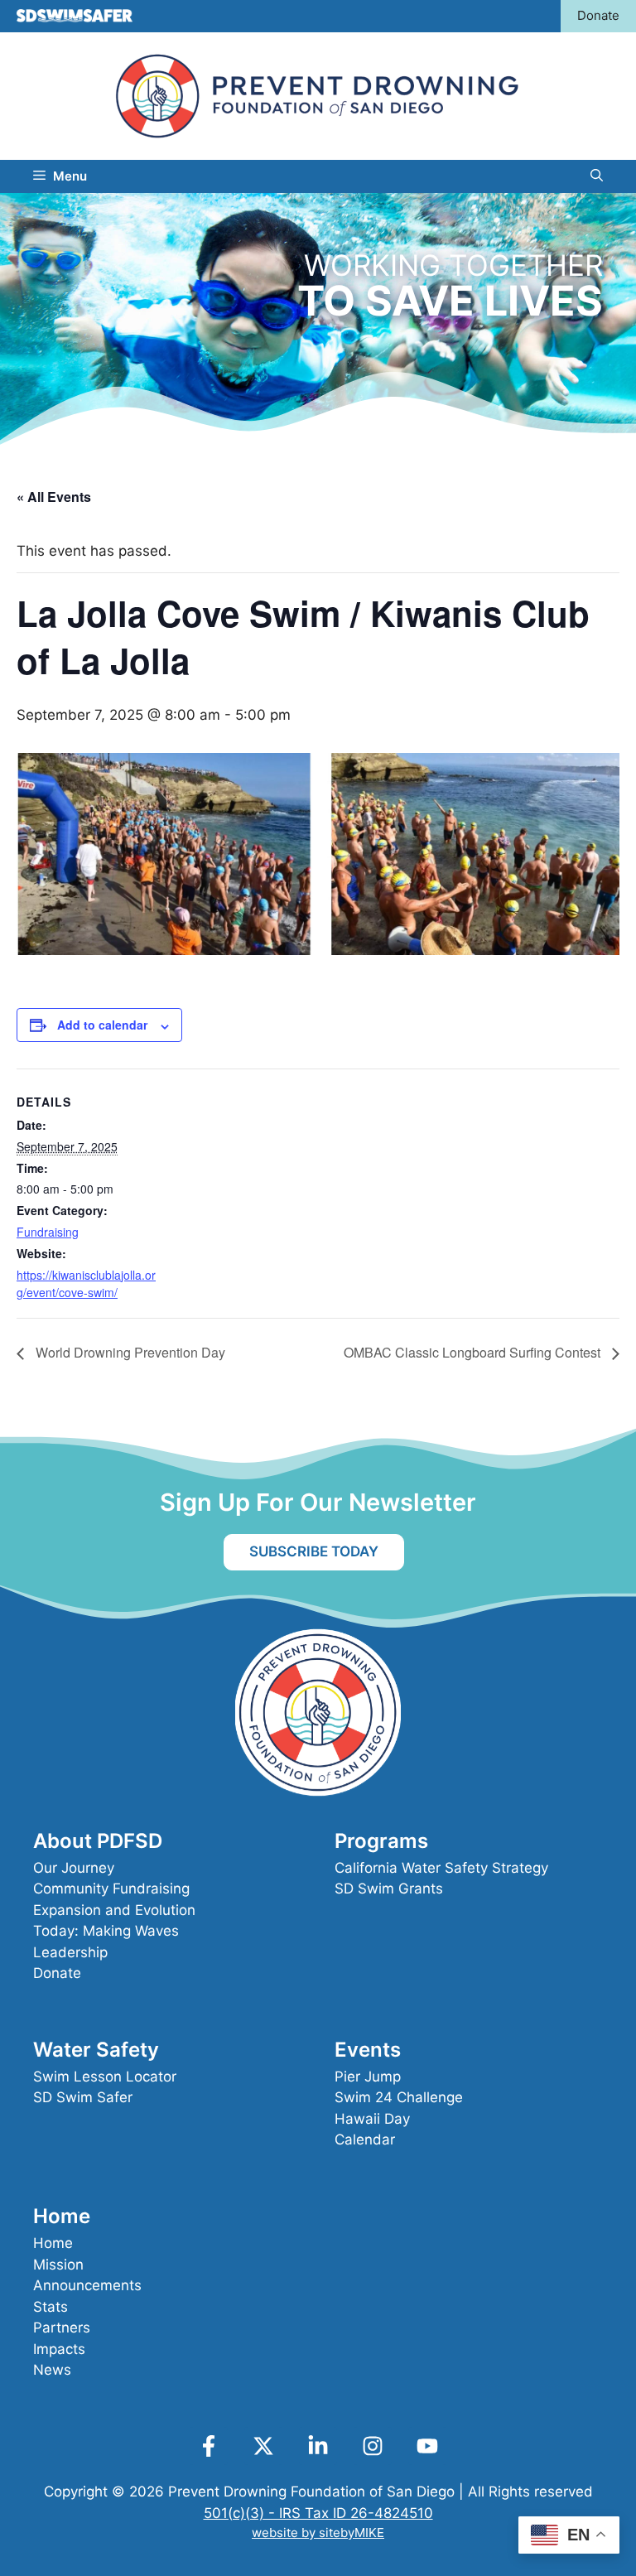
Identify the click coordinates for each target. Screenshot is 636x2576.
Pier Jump (368, 2077)
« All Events (54, 497)
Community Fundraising (111, 1889)
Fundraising (48, 1232)
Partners (62, 2328)
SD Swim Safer (83, 2097)
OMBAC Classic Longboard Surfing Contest (474, 1352)
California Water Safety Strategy (441, 1868)
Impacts (59, 2349)
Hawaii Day (372, 2119)
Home (53, 2243)
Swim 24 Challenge (399, 2097)
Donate (598, 15)
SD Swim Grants (389, 1889)
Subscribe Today (314, 1551)
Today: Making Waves (106, 1931)
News (52, 2370)
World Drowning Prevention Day (129, 1352)
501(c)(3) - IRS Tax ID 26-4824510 (318, 2513)
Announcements (87, 2285)
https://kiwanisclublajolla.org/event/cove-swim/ (86, 1283)
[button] (597, 176)
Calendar (365, 2139)
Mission (58, 2265)
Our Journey (74, 1868)
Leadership (70, 1952)
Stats (51, 2307)
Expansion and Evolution (114, 1910)
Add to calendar (102, 1025)
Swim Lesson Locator (105, 2077)
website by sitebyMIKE (318, 2533)
